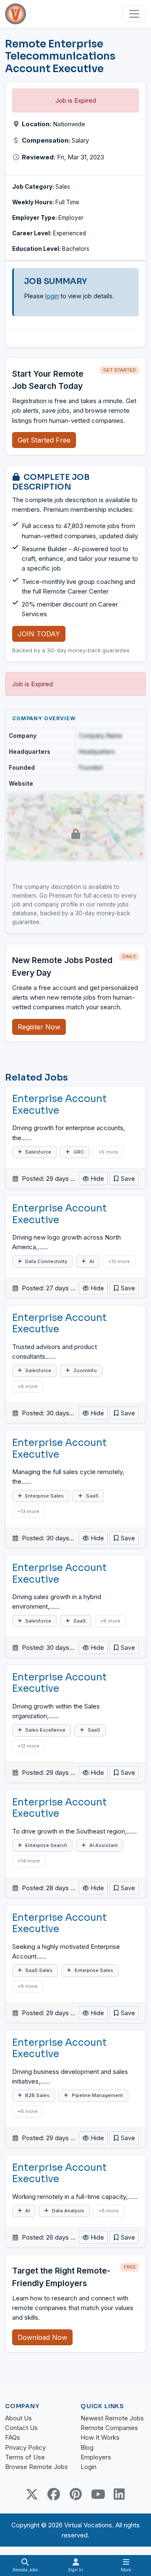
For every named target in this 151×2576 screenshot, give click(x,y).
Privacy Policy (25, 2447)
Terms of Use (25, 2457)
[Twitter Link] (32, 2494)
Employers (96, 2457)
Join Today (39, 634)
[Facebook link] (54, 2494)
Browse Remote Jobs (36, 2467)
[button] (124, 1179)
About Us (18, 2418)
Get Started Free (44, 440)
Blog (87, 2447)
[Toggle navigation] (134, 14)
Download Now (42, 2337)
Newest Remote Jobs (112, 2418)
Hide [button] (97, 1179)
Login (89, 2467)
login (52, 296)
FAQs (13, 2437)
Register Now (39, 1027)
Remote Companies (109, 2428)
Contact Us (21, 2428)
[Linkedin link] (119, 2494)
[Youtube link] (97, 2494)
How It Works (100, 2437)
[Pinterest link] (75, 2494)
